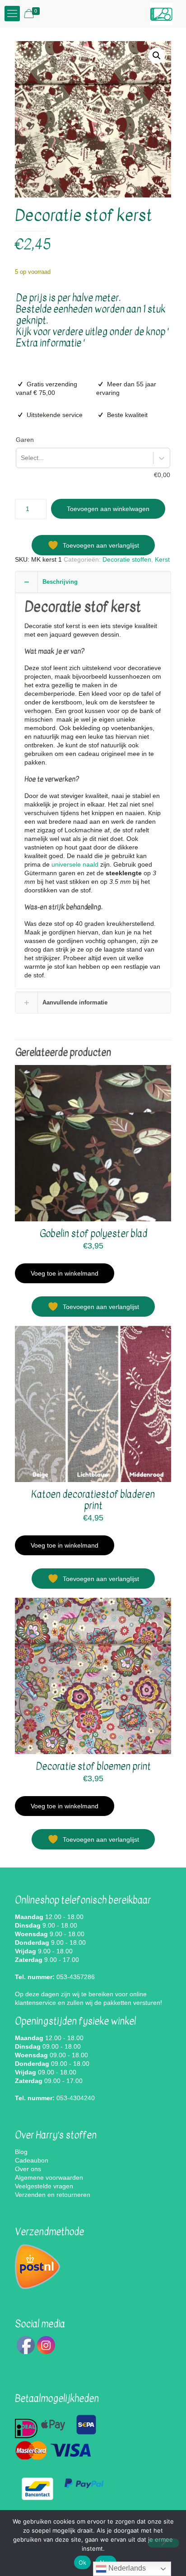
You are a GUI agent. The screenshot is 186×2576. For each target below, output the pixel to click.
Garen (25, 440)
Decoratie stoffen (127, 559)
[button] (157, 56)
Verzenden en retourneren (53, 2195)
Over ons (28, 2169)
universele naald (75, 864)
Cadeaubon (32, 2160)
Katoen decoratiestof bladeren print (93, 1500)
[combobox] (21, 458)
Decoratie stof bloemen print (93, 1767)
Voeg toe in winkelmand (65, 1273)
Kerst (162, 559)
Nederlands (126, 2568)
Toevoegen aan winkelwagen (108, 509)
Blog (21, 2152)
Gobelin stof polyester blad (93, 1234)
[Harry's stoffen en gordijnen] (161, 14)
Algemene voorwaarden (49, 2177)
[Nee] (163, 2543)
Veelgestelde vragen (44, 2186)
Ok (83, 2562)
